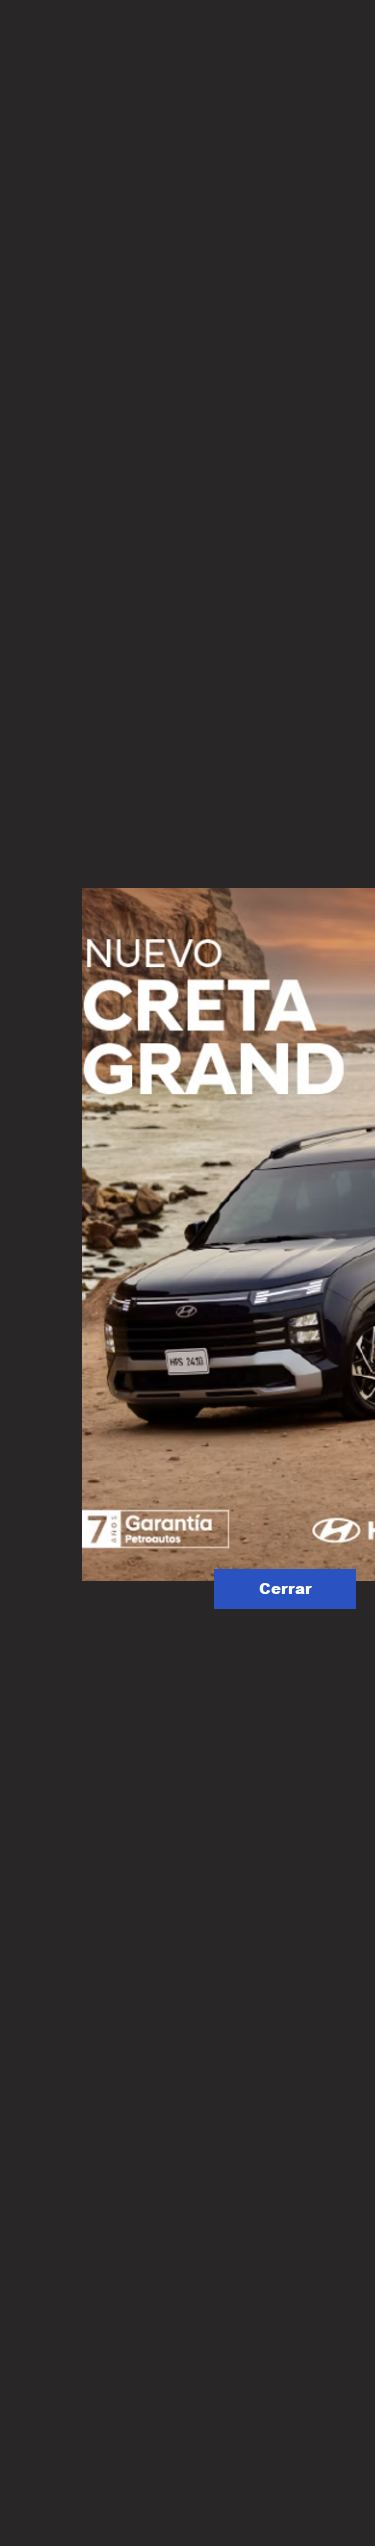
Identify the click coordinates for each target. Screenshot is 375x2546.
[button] (285, 1589)
